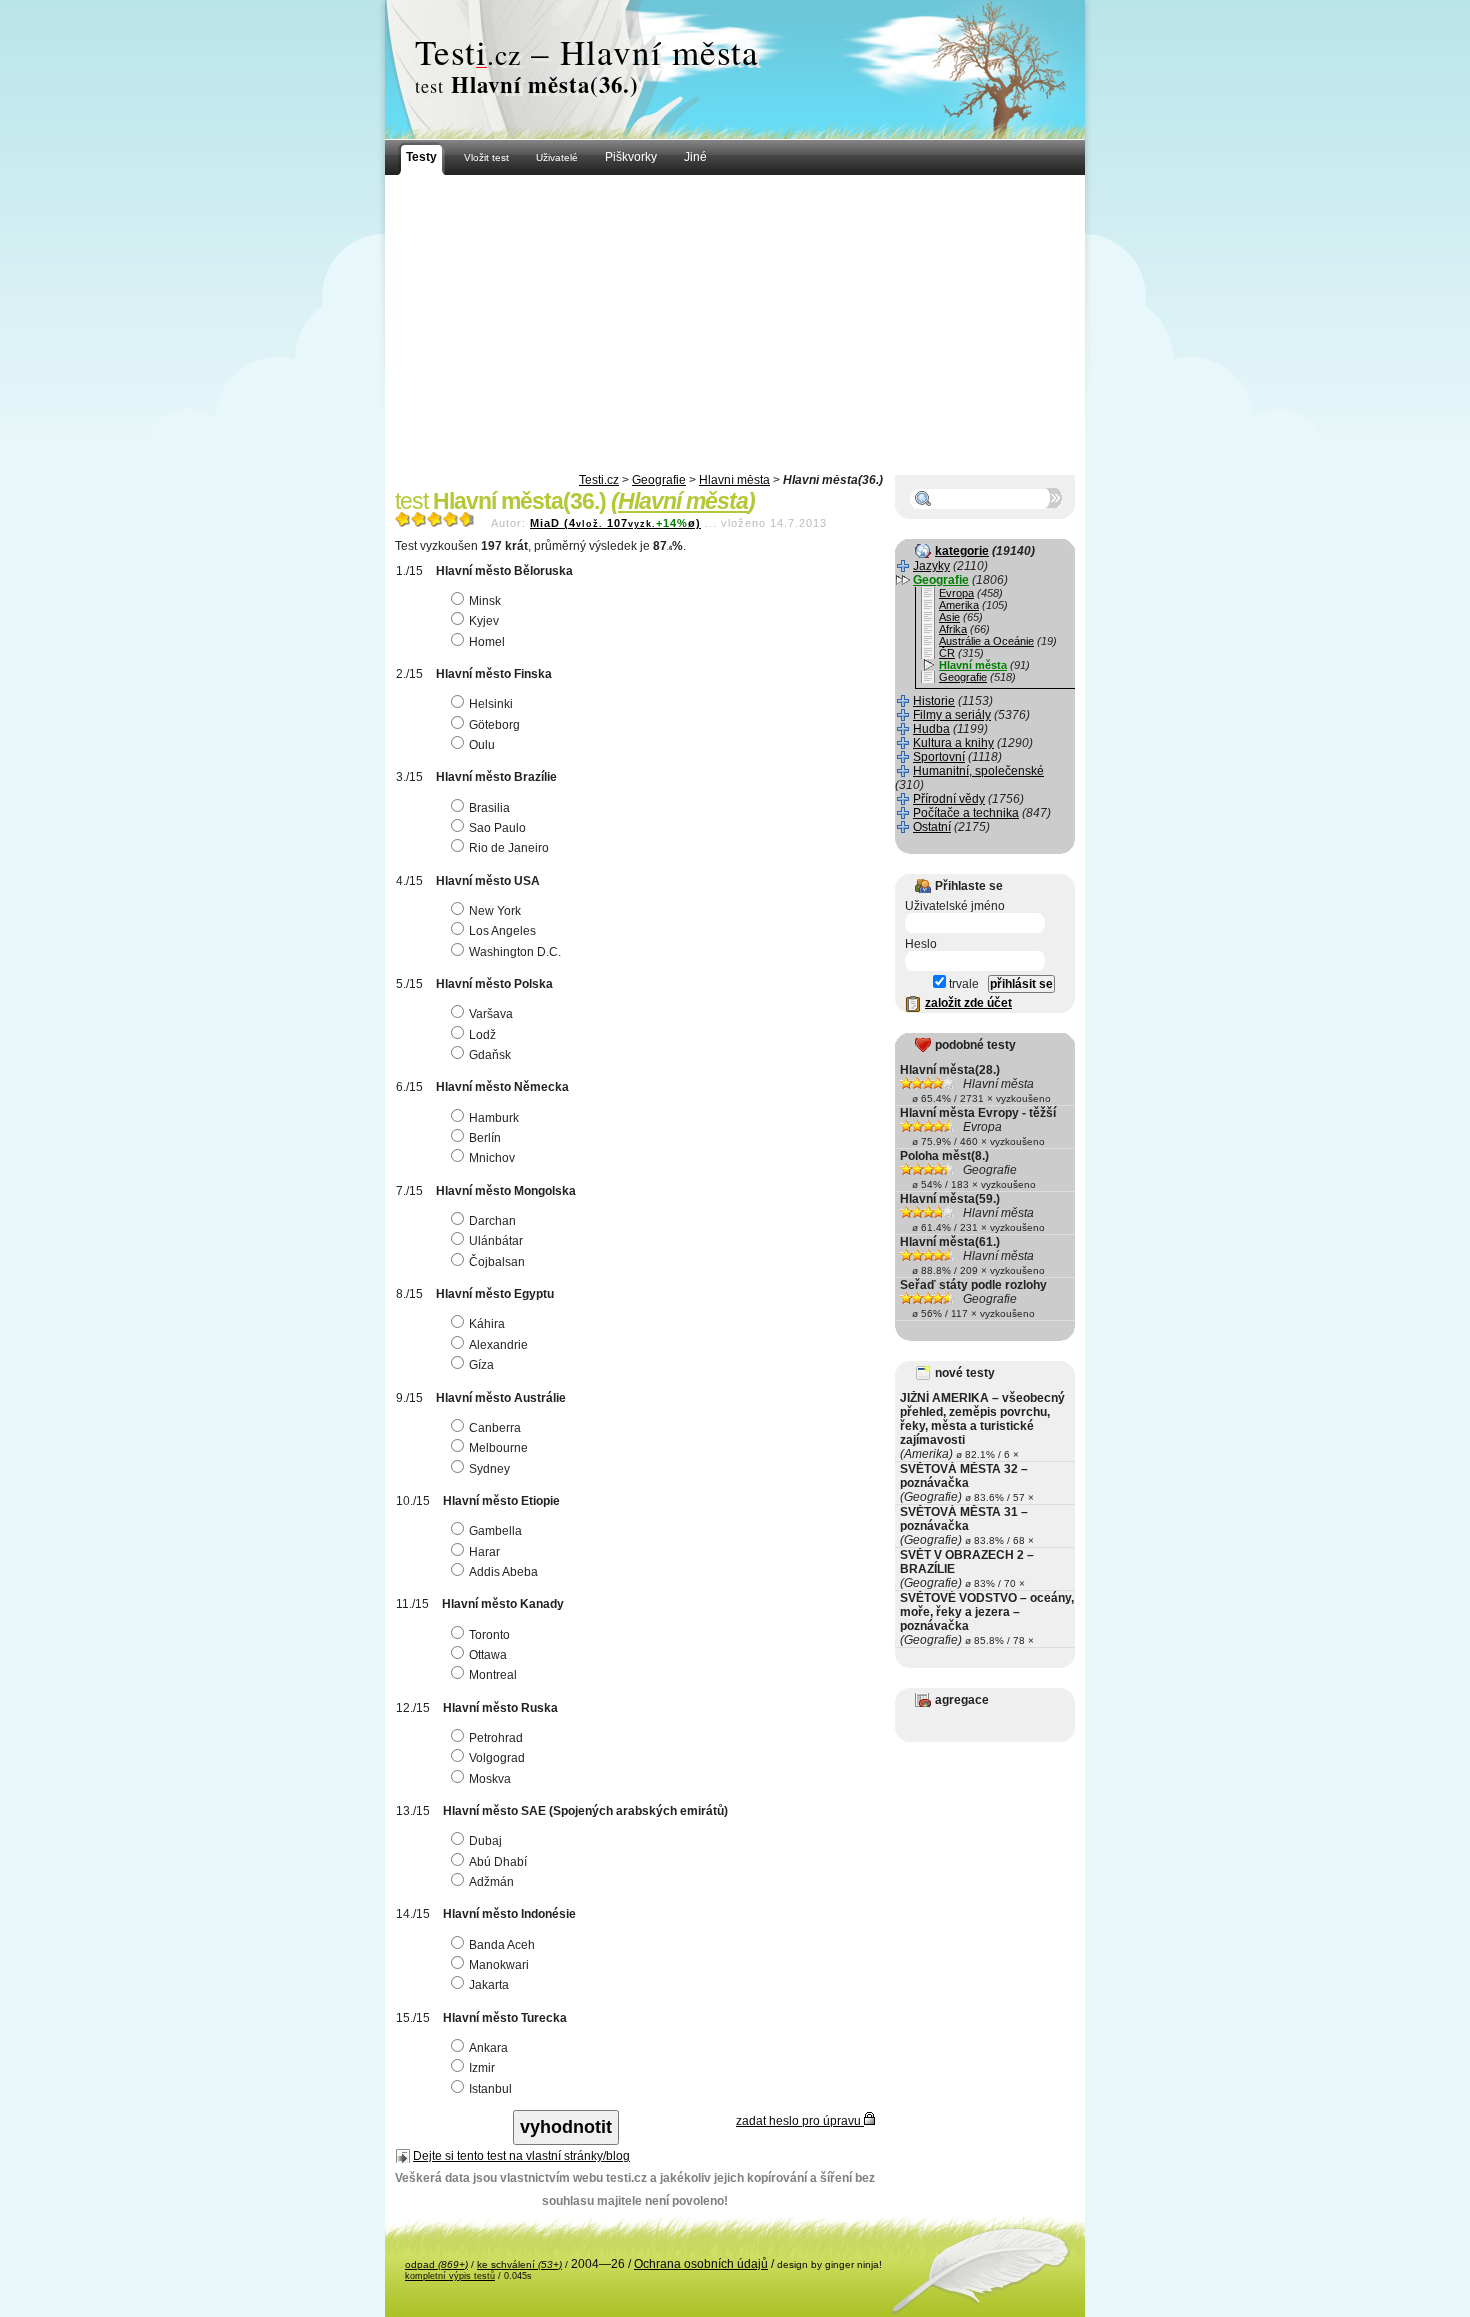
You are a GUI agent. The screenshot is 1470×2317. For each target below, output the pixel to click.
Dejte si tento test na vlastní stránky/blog (521, 2156)
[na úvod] (735, 70)
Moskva (490, 1779)
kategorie (962, 551)
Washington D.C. (515, 952)
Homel (487, 642)
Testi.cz (599, 480)
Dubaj (485, 1841)
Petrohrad (496, 1738)
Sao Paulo (497, 828)
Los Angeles (502, 931)
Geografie (659, 480)
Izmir (482, 2068)
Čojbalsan (497, 1262)
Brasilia (489, 808)
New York (495, 911)
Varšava (491, 1014)
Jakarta (489, 1985)
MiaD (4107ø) (615, 523)
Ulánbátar (496, 1241)
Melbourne (498, 1448)
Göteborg (494, 725)
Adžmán (491, 1882)
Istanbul (490, 2089)
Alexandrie (498, 1345)
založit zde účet (968, 1003)
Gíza (481, 1365)
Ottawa (488, 1655)
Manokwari (499, 1965)
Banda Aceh (502, 1945)
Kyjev (484, 621)
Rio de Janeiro (509, 848)
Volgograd (497, 1758)
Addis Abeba (503, 1572)
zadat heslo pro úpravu (800, 2121)
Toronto (489, 1635)
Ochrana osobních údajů (701, 2264)
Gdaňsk (490, 1055)
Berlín (485, 1138)
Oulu (482, 745)
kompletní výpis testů (450, 2276)
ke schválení (519, 2264)
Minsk (485, 601)
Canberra (495, 1428)
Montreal (493, 1675)
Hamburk (494, 1118)
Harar (484, 1552)
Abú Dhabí (498, 1862)
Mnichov (492, 1158)
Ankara (488, 2048)
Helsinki (491, 704)
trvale (962, 984)
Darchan (492, 1221)
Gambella (495, 1531)
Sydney (489, 1469)
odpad (436, 2264)
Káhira (487, 1324)
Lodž (482, 1035)
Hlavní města (734, 480)
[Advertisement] (735, 325)
